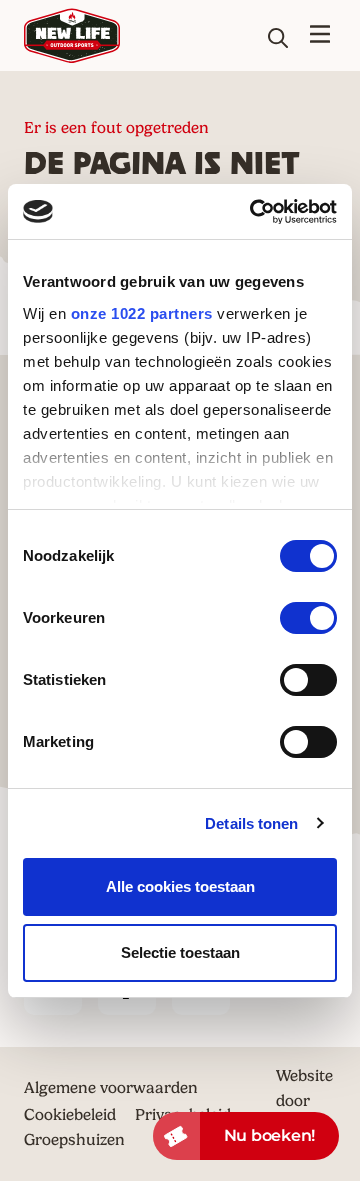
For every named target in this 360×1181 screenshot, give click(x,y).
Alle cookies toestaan (180, 886)
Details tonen (251, 823)
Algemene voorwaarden (111, 1087)
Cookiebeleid (70, 1114)
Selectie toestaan (180, 952)
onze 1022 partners (142, 313)
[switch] (308, 618)
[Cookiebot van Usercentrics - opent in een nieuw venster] (254, 212)
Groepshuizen (74, 1139)
